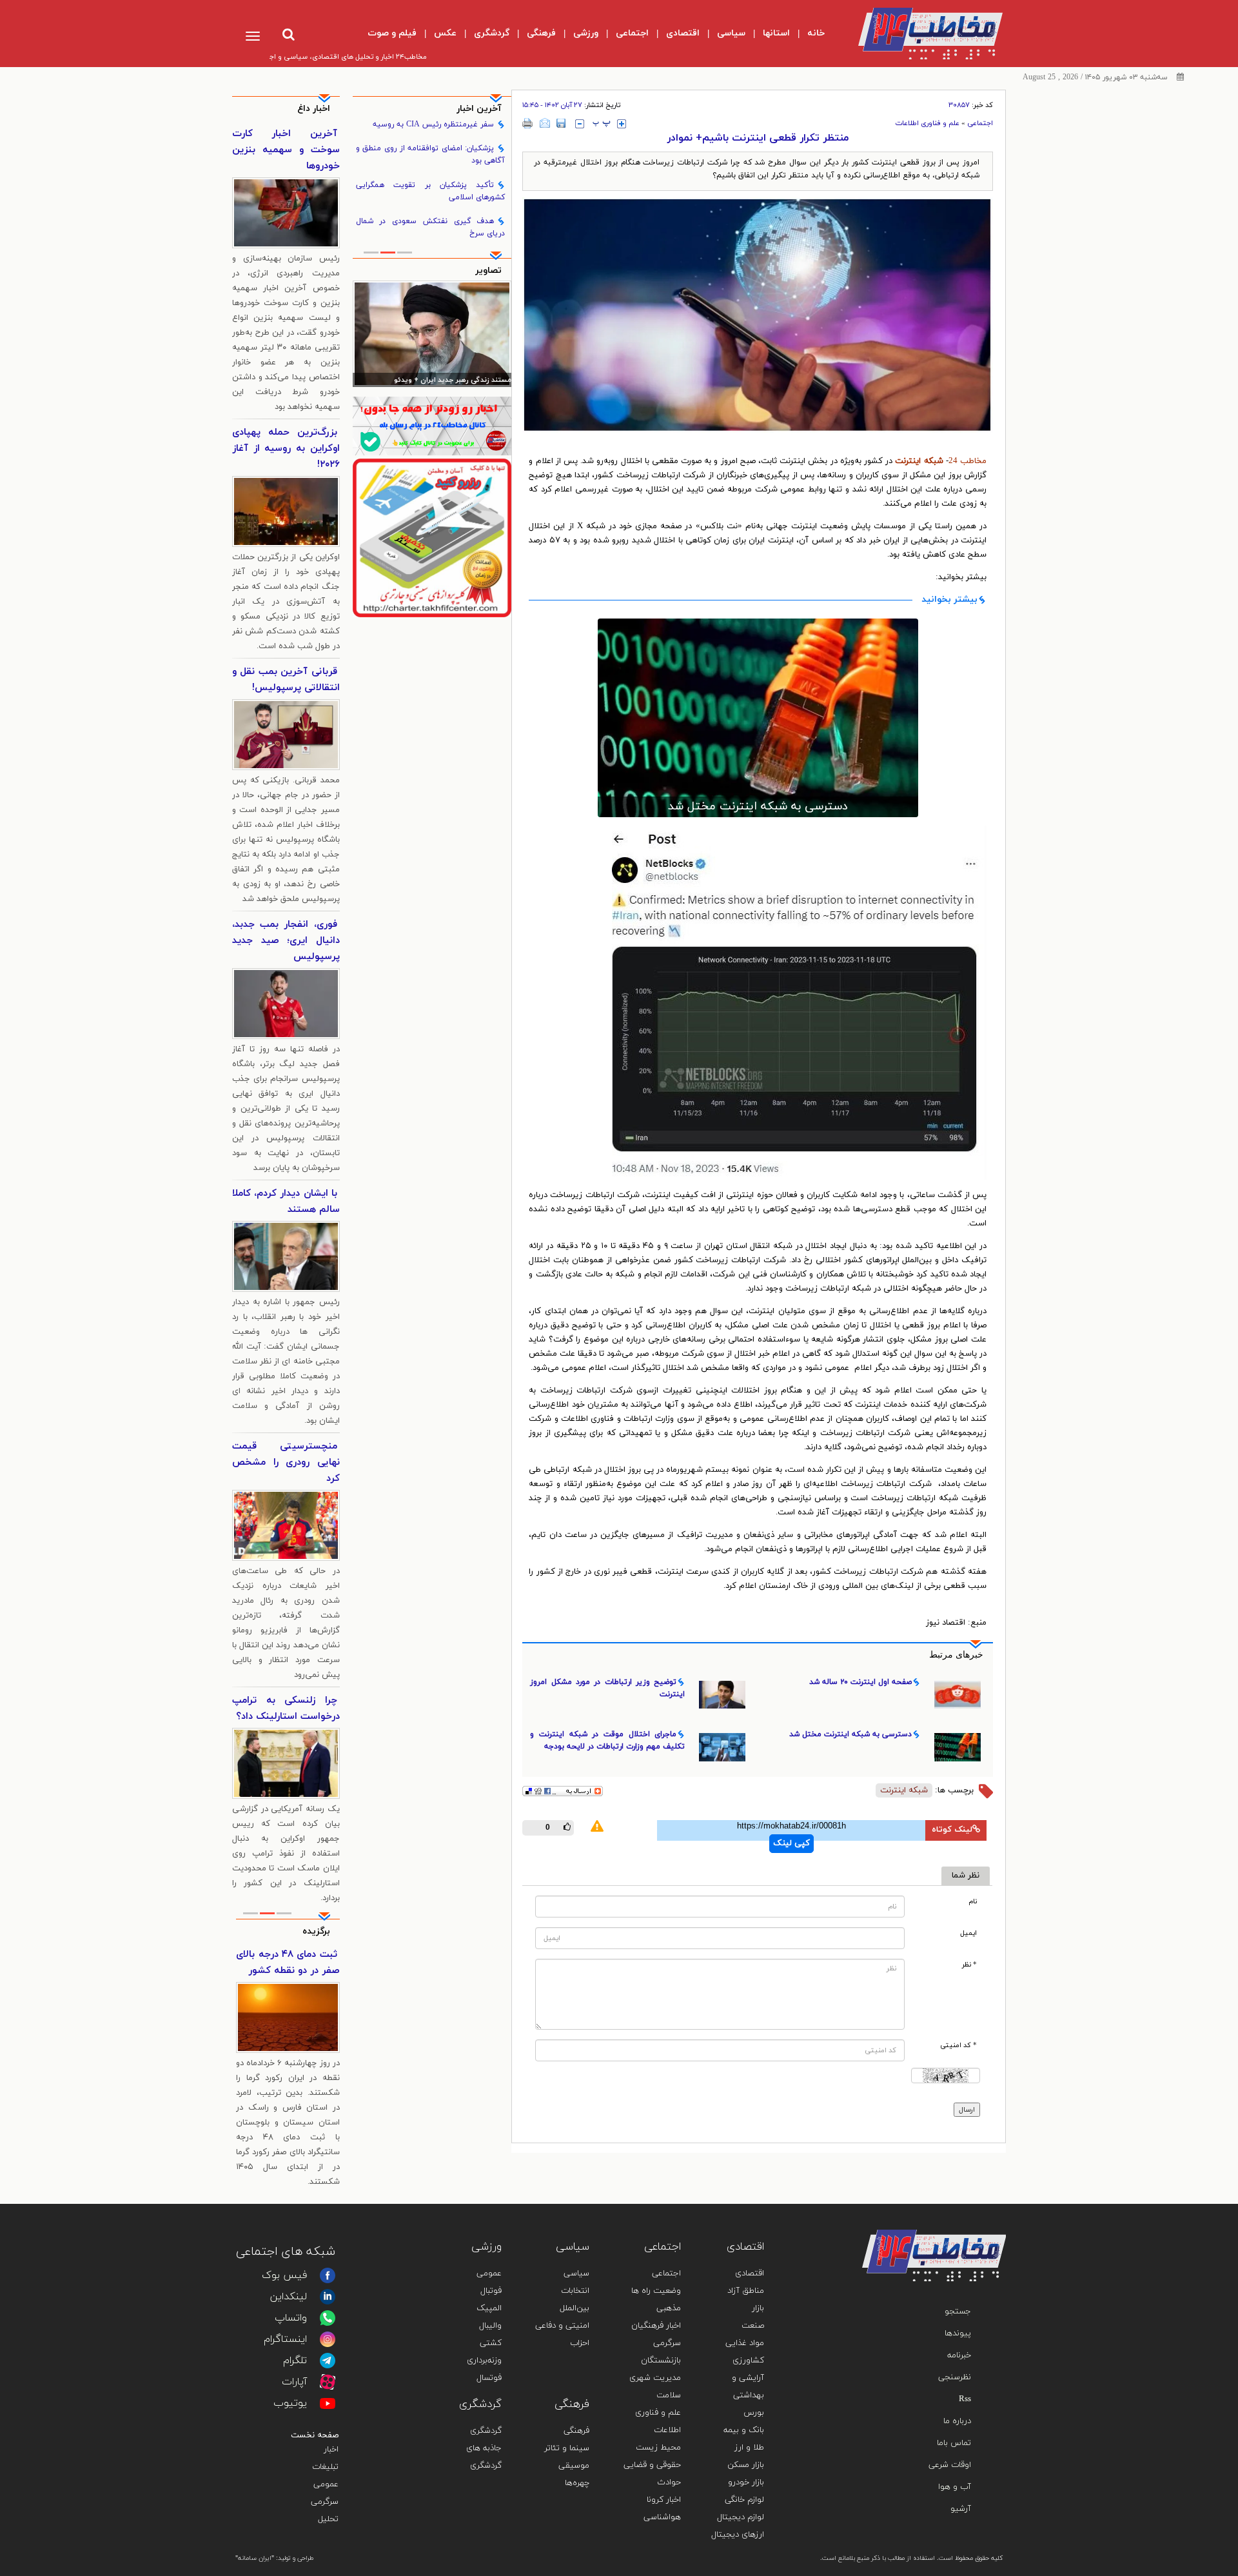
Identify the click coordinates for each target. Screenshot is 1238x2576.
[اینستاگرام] (328, 2339)
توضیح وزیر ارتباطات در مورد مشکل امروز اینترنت (607, 1688)
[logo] (920, 34)
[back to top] (966, 2211)
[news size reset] (602, 124)
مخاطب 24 (968, 461)
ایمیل (968, 1933)
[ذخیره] (561, 123)
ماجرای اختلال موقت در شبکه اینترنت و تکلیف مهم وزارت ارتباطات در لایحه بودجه (607, 1740)
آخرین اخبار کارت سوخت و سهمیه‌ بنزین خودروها (286, 150)
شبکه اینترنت (904, 1790)
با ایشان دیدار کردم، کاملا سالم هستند (286, 1202)
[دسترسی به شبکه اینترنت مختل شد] (758, 718)
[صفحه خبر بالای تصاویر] (432, 538)
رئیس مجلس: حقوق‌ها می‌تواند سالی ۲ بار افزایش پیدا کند (433, 381)
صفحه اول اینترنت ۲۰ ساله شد (860, 1682)
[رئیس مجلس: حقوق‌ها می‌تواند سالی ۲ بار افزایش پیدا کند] (432, 333)
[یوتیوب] (328, 2403)
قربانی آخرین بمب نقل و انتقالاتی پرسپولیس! (286, 680)
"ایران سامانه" (255, 2558)
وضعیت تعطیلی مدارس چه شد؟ (288, 1963)
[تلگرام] (328, 2361)
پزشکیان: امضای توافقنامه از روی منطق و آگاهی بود (431, 154)
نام (973, 1902)
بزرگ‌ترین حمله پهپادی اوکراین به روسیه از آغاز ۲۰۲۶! (286, 449)
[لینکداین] (328, 2297)
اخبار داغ (314, 109)
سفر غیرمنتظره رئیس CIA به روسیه (433, 124)
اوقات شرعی (950, 2465)
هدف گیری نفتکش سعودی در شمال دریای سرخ (431, 227)
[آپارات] (328, 2382)
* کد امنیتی (958, 2046)
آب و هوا (955, 2487)
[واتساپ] (328, 2318)
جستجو (958, 2312)
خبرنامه (959, 2355)
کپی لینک (791, 1843)
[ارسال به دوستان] (545, 123)
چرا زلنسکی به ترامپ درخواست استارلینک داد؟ (286, 1709)
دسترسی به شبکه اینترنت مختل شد (758, 807)
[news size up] (622, 124)
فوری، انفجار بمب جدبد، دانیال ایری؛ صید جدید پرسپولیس (286, 941)
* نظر (969, 1965)
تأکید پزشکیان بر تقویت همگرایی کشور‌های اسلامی (431, 191)
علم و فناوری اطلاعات (927, 123)
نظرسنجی (955, 2377)
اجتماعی (980, 123)
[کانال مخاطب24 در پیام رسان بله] (432, 426)
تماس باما (954, 2443)
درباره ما (957, 2421)
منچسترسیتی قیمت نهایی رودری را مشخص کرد (286, 1462)
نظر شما (966, 1876)
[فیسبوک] (328, 2275)
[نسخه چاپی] (528, 123)
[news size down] (580, 124)
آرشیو (961, 2509)
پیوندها (958, 2333)
